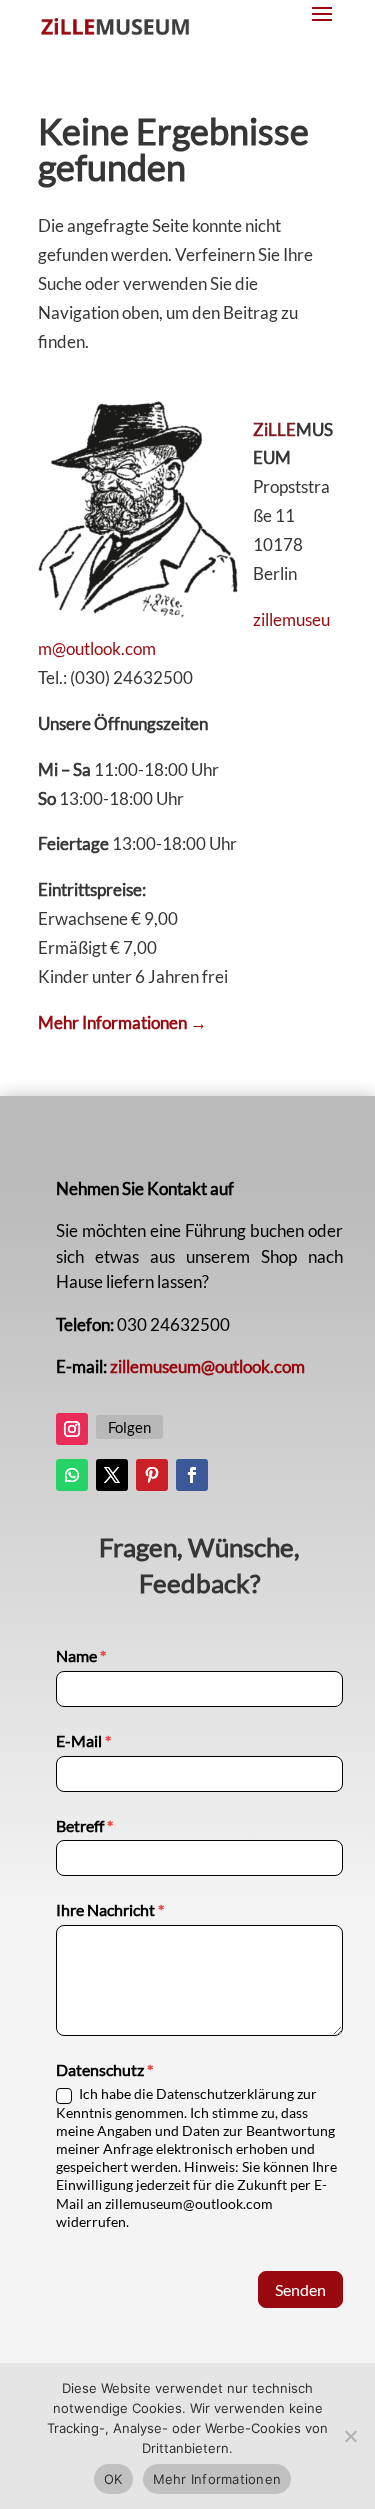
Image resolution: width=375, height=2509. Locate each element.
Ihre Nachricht (110, 1909)
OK (113, 2479)
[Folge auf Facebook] (192, 1475)
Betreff (84, 1825)
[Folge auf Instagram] (72, 1429)
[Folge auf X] (112, 1475)
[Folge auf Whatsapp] (72, 1475)
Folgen (129, 1427)
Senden (300, 2289)
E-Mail (83, 1740)
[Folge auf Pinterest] (152, 1475)
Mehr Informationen (217, 2479)
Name (81, 1655)
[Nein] (350, 2436)
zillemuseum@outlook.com (207, 1366)
